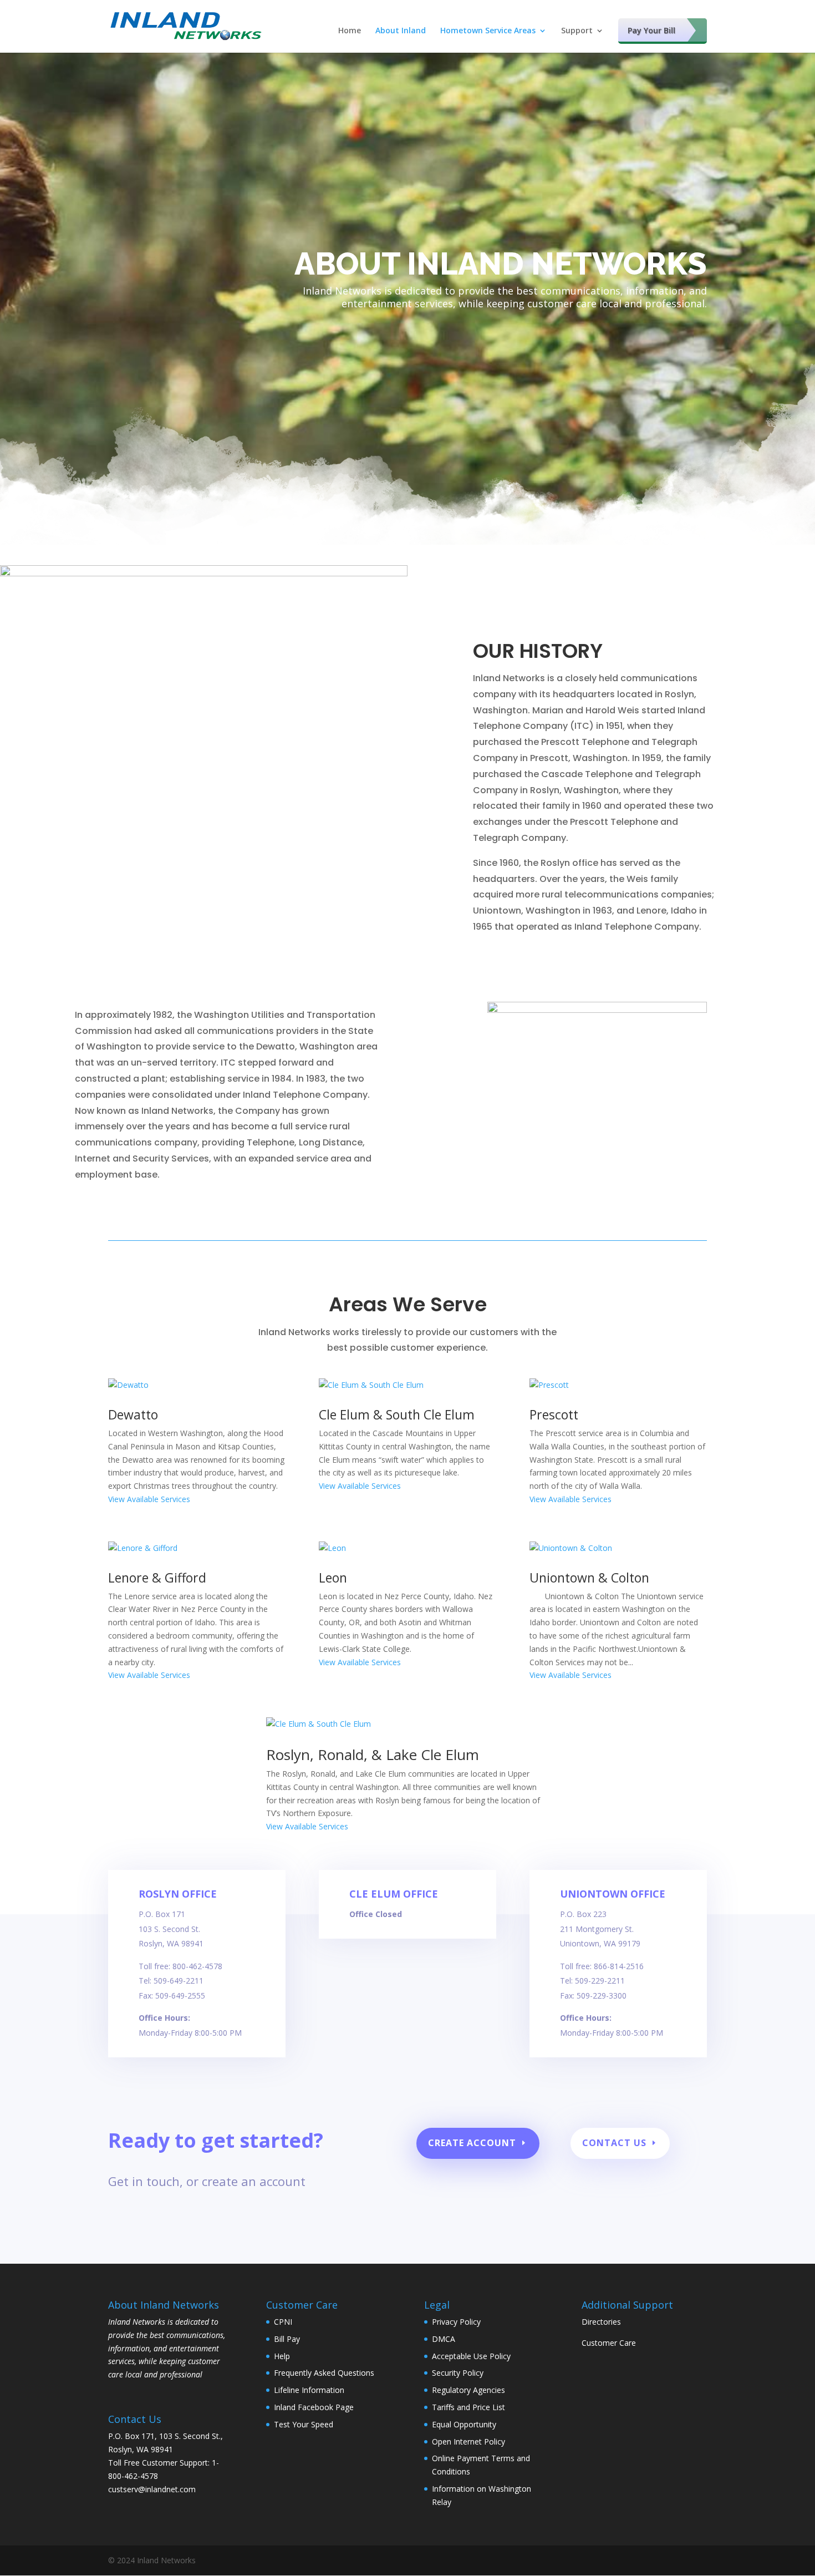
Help (282, 2356)
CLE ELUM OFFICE (394, 1894)
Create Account (472, 2143)
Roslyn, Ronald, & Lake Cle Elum (373, 1754)
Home (350, 31)
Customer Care (609, 2343)
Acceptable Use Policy (471, 2356)
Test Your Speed (304, 2424)
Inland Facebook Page (314, 2407)
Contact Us (614, 2143)
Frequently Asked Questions (324, 2373)
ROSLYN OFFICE (178, 1894)
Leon (333, 1578)
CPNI (283, 2322)
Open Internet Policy (468, 2441)
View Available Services (149, 1499)
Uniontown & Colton (589, 1578)
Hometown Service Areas (488, 31)
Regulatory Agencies (468, 2390)
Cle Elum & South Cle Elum (397, 1414)
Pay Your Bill (651, 30)
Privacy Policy (456, 2322)
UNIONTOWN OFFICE (613, 1894)
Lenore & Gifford (157, 1578)
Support (577, 31)
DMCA (444, 2339)
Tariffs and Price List (468, 2407)
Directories (601, 2322)
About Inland (401, 31)
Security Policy (458, 2373)
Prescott (554, 1414)
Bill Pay (287, 2339)
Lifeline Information (309, 2390)
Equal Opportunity (464, 2424)
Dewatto (133, 1414)
